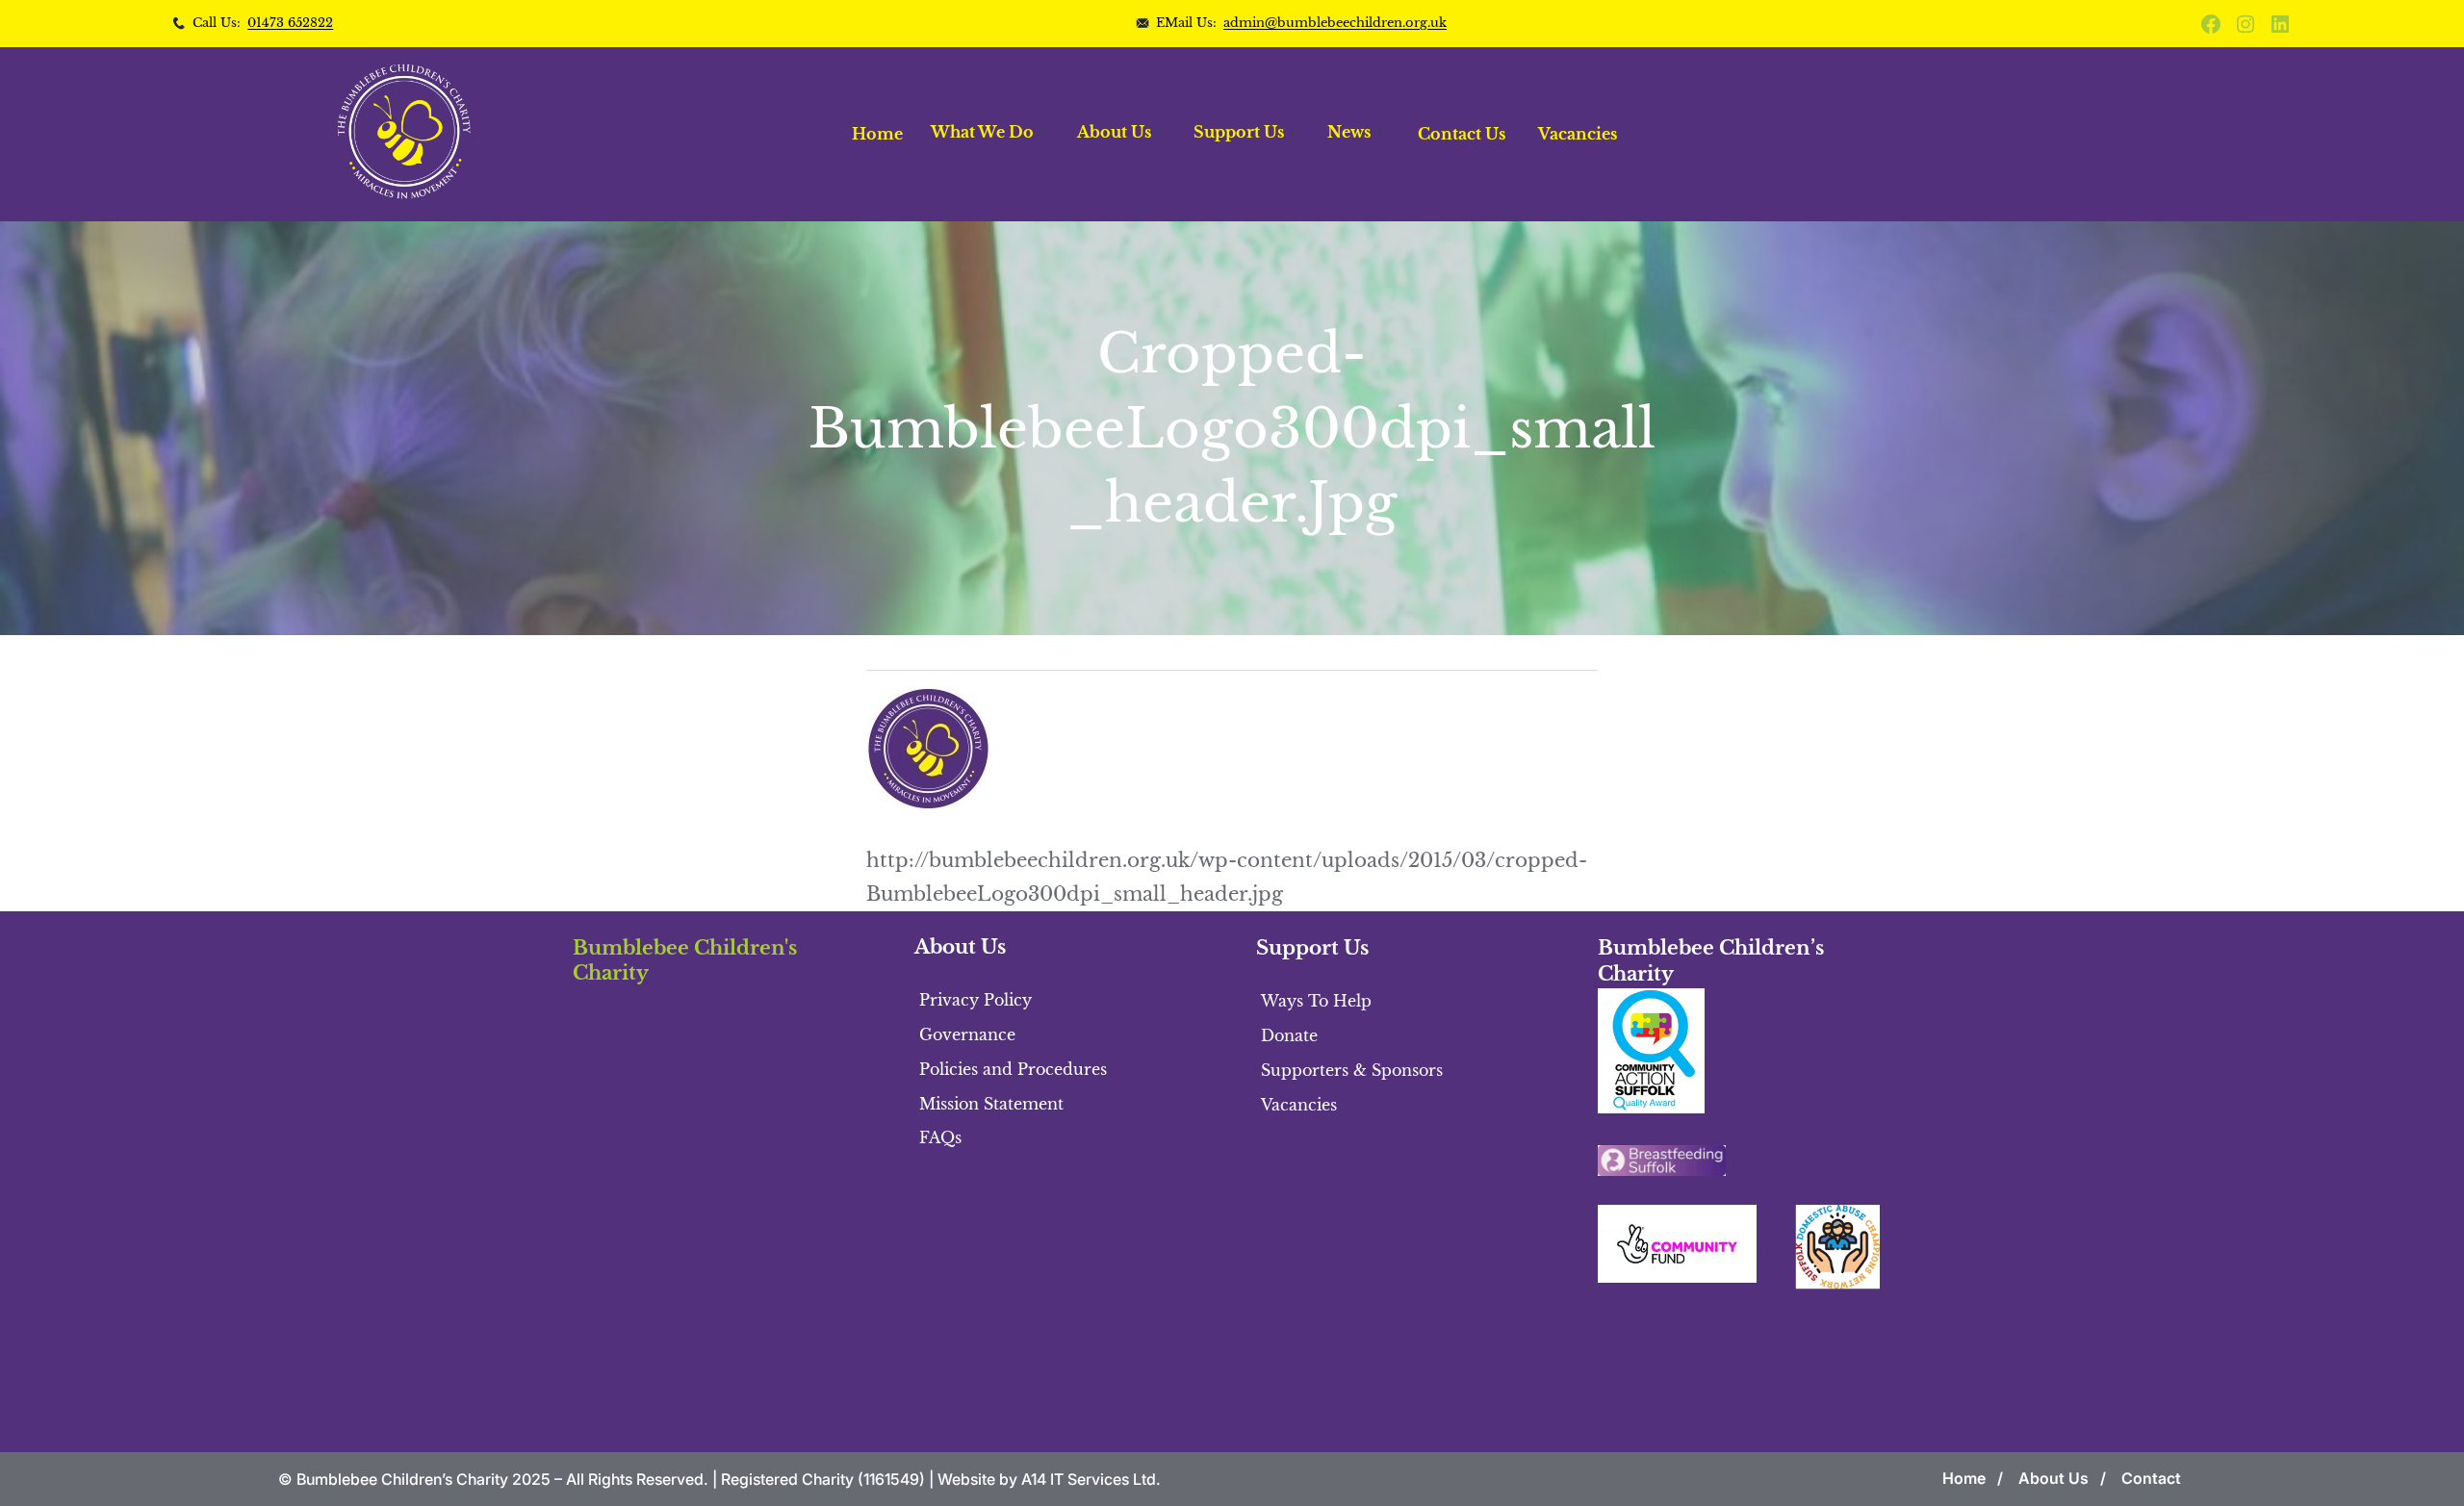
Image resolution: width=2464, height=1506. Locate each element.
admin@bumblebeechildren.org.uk (1335, 23)
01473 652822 (290, 23)
